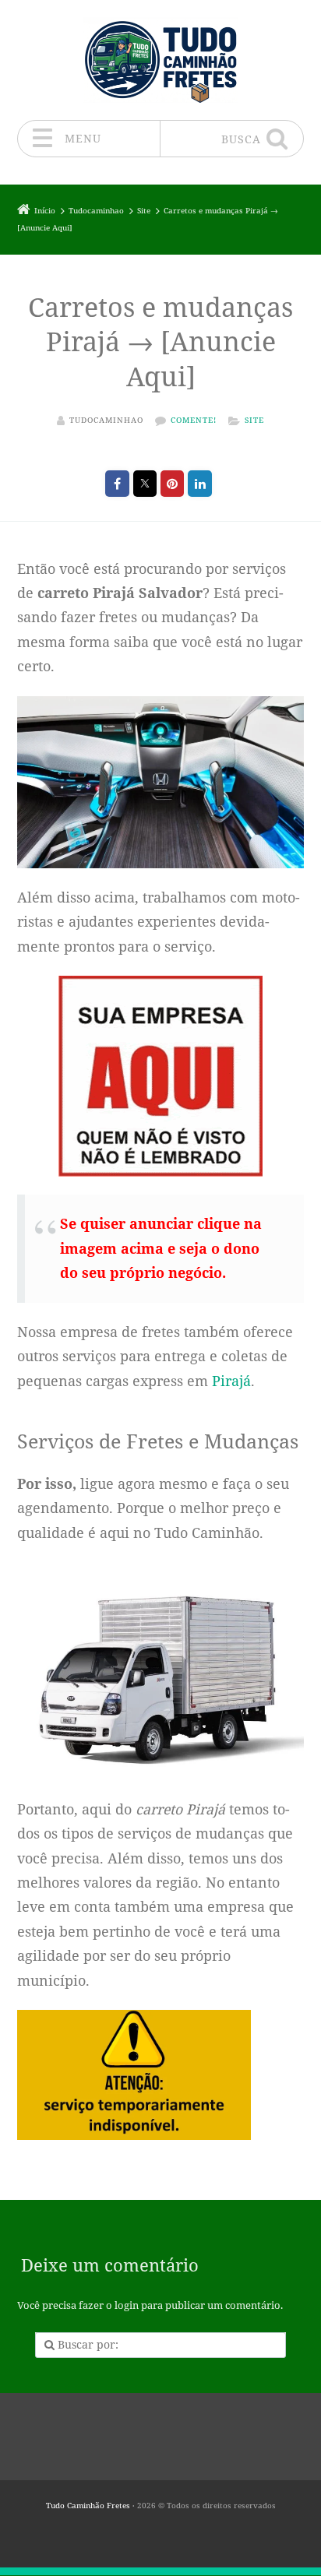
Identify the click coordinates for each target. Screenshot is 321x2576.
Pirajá (231, 1381)
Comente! (194, 420)
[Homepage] (160, 60)
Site (254, 420)
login (127, 2305)
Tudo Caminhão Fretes (88, 2506)
